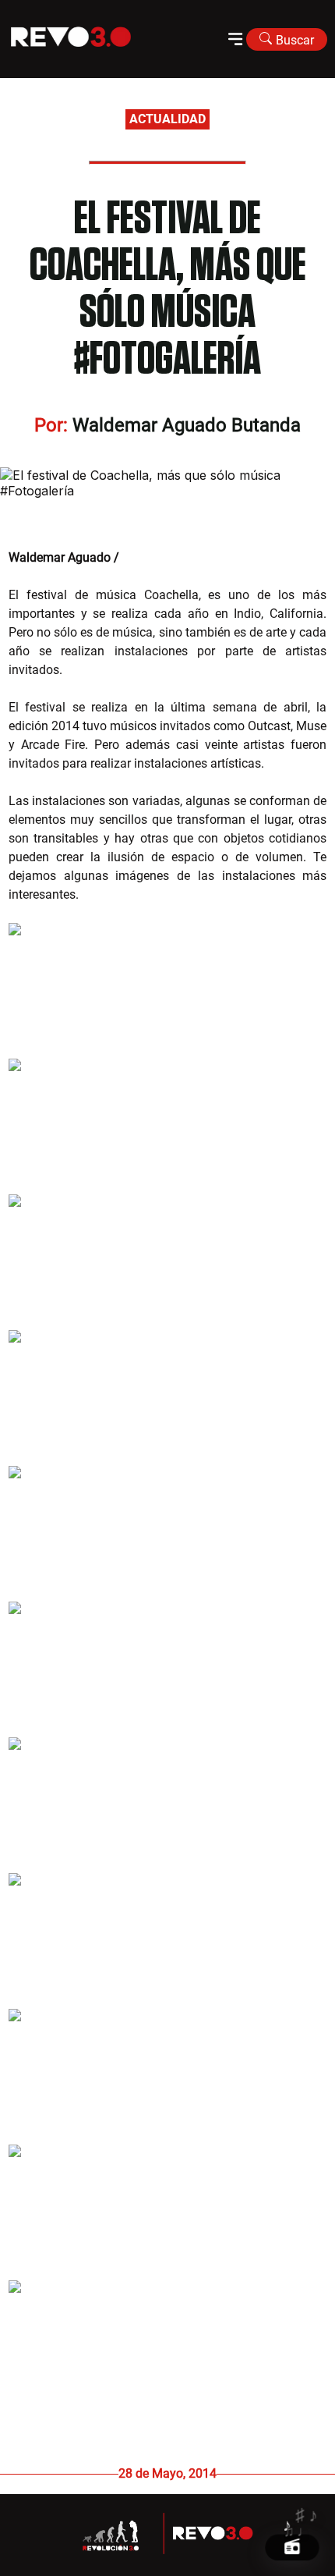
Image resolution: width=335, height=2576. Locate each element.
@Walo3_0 (152, 557)
